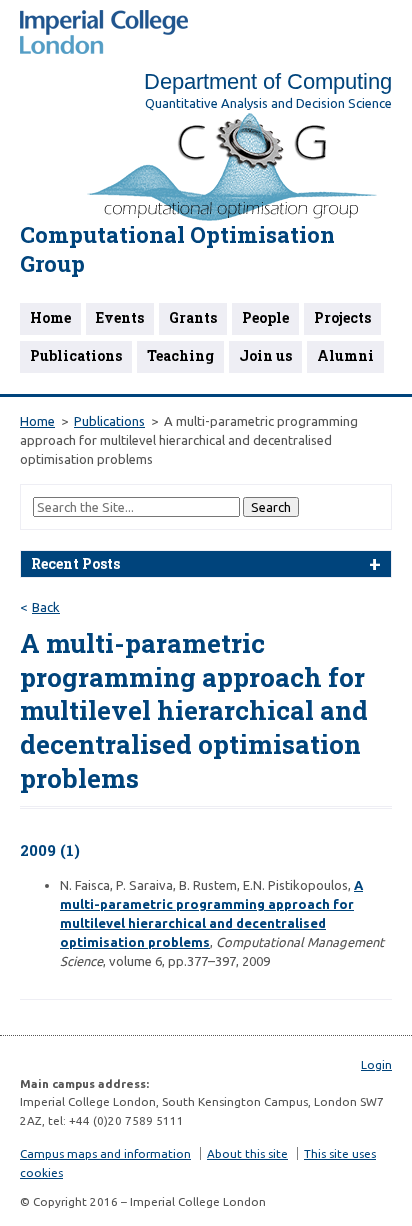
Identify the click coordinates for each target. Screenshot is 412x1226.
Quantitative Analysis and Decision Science (268, 103)
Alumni (345, 355)
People (265, 317)
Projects (342, 317)
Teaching (180, 355)
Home (50, 317)
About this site (247, 1153)
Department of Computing (268, 81)
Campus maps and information (105, 1153)
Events (120, 317)
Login (376, 1064)
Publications (76, 355)
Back (46, 607)
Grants (193, 317)
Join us (265, 355)
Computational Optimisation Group (177, 249)
